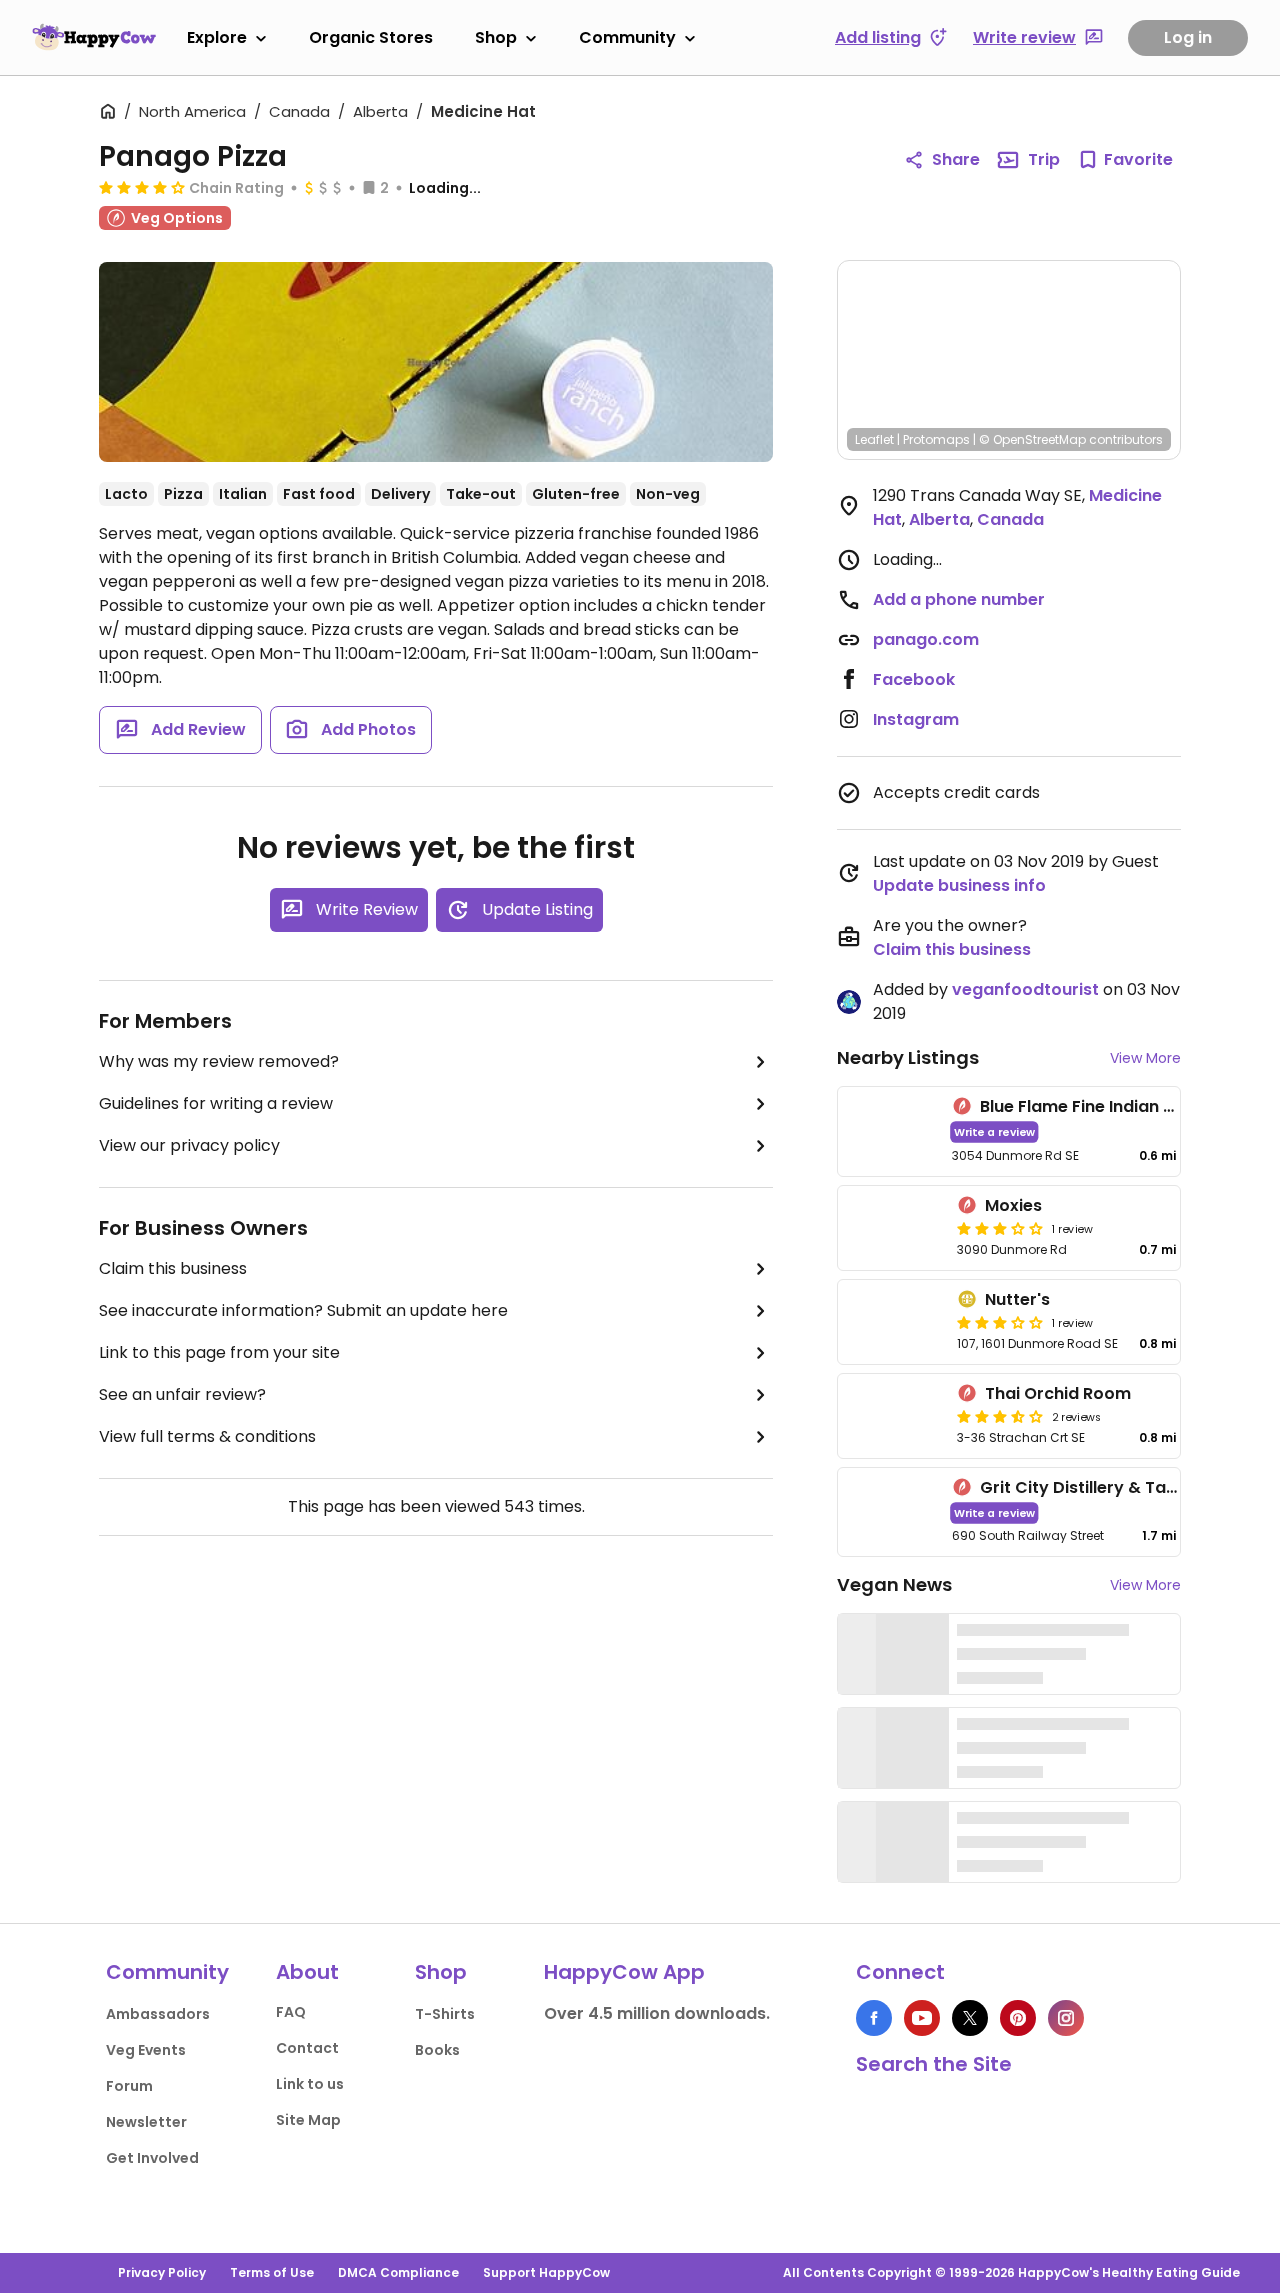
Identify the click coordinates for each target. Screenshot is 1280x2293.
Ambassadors (158, 2014)
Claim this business (173, 1268)
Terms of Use (272, 2272)
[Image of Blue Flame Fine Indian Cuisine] (891, 1131)
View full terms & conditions (207, 1436)
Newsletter (146, 2122)
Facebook (914, 679)
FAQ (291, 2012)
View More (1145, 1058)
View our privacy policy (189, 1145)
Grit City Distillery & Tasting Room (1119, 1487)
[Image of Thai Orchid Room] (893, 1416)
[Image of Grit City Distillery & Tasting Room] (891, 1512)
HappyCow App (624, 1972)
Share (956, 159)
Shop (496, 37)
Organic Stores (371, 37)
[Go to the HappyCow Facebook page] (874, 2018)
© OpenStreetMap (1032, 439)
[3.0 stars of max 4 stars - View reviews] (1000, 1228)
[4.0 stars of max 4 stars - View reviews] (142, 187)
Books (437, 2050)
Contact (307, 2048)
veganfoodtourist (1025, 989)
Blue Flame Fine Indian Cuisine (1101, 1106)
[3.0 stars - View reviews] (1000, 1322)
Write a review (994, 1131)
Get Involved (152, 2158)
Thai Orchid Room (1058, 1393)
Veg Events (146, 2050)
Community (627, 37)
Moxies (1013, 1205)
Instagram (916, 719)
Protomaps (936, 439)
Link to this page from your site (219, 1352)
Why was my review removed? (219, 1061)
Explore (217, 37)
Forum (129, 2086)
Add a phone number (959, 599)
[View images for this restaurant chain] (436, 362)
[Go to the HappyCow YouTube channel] (922, 2018)
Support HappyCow (546, 2272)
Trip (1044, 159)
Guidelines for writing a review (216, 1103)
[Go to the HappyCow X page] (970, 2018)
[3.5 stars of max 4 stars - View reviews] (1000, 1416)
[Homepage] (94, 37)
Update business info (959, 885)
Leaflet (874, 439)
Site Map (308, 2120)
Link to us (310, 2084)
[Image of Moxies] (893, 1228)
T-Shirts (445, 2014)
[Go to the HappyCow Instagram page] (1066, 2018)
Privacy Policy (162, 2272)
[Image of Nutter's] (893, 1322)
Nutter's (1017, 1299)
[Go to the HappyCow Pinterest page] (1018, 2018)
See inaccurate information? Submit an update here (303, 1310)
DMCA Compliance (398, 2272)
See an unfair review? (182, 1394)
